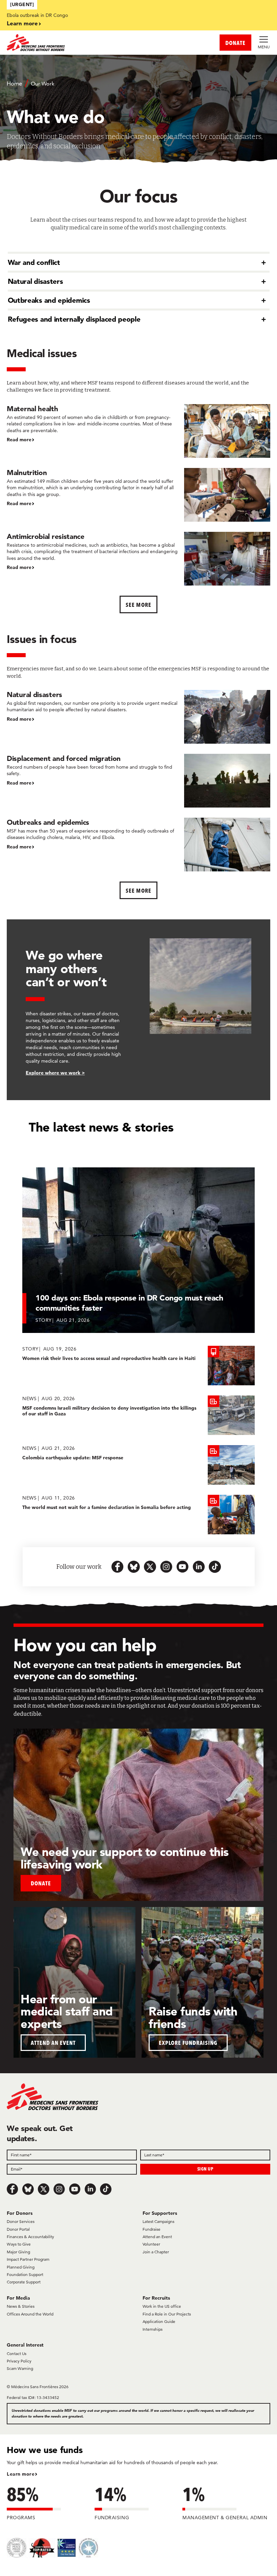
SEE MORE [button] (138, 890)
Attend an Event (157, 2237)
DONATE (235, 43)
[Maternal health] (138, 431)
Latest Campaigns (158, 2221)
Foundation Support (25, 2274)
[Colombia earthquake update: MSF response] (138, 1465)
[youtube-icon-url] (182, 1567)
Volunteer (151, 2244)
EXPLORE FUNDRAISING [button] (188, 2043)
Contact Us (17, 2354)
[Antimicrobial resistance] (138, 559)
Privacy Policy (19, 2361)
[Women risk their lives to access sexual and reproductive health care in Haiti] (138, 1366)
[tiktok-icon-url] (215, 1567)
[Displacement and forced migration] (138, 781)
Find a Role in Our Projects (167, 2314)
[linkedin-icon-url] (199, 1567)
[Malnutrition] (138, 495)
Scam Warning (20, 2368)
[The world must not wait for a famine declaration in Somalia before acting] (138, 1515)
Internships (153, 2329)
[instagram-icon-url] (166, 1567)
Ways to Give (19, 2244)
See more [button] (138, 605)
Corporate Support (24, 2282)
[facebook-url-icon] (118, 1567)
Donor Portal (18, 2229)
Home (14, 83)
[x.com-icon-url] (150, 1567)
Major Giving (18, 2252)
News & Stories (21, 2306)
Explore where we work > (55, 1073)
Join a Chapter (156, 2252)
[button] (139, 262)
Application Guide (159, 2321)
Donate (41, 1883)
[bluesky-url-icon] (134, 1567)
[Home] (73, 43)
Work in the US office (162, 2306)
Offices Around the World (30, 2314)
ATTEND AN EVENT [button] (53, 2043)
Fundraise (152, 2229)
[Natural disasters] (138, 717)
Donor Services (21, 2221)
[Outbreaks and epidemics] (138, 845)
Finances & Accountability (30, 2237)
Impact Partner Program (28, 2259)
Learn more (22, 23)
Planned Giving (21, 2267)
